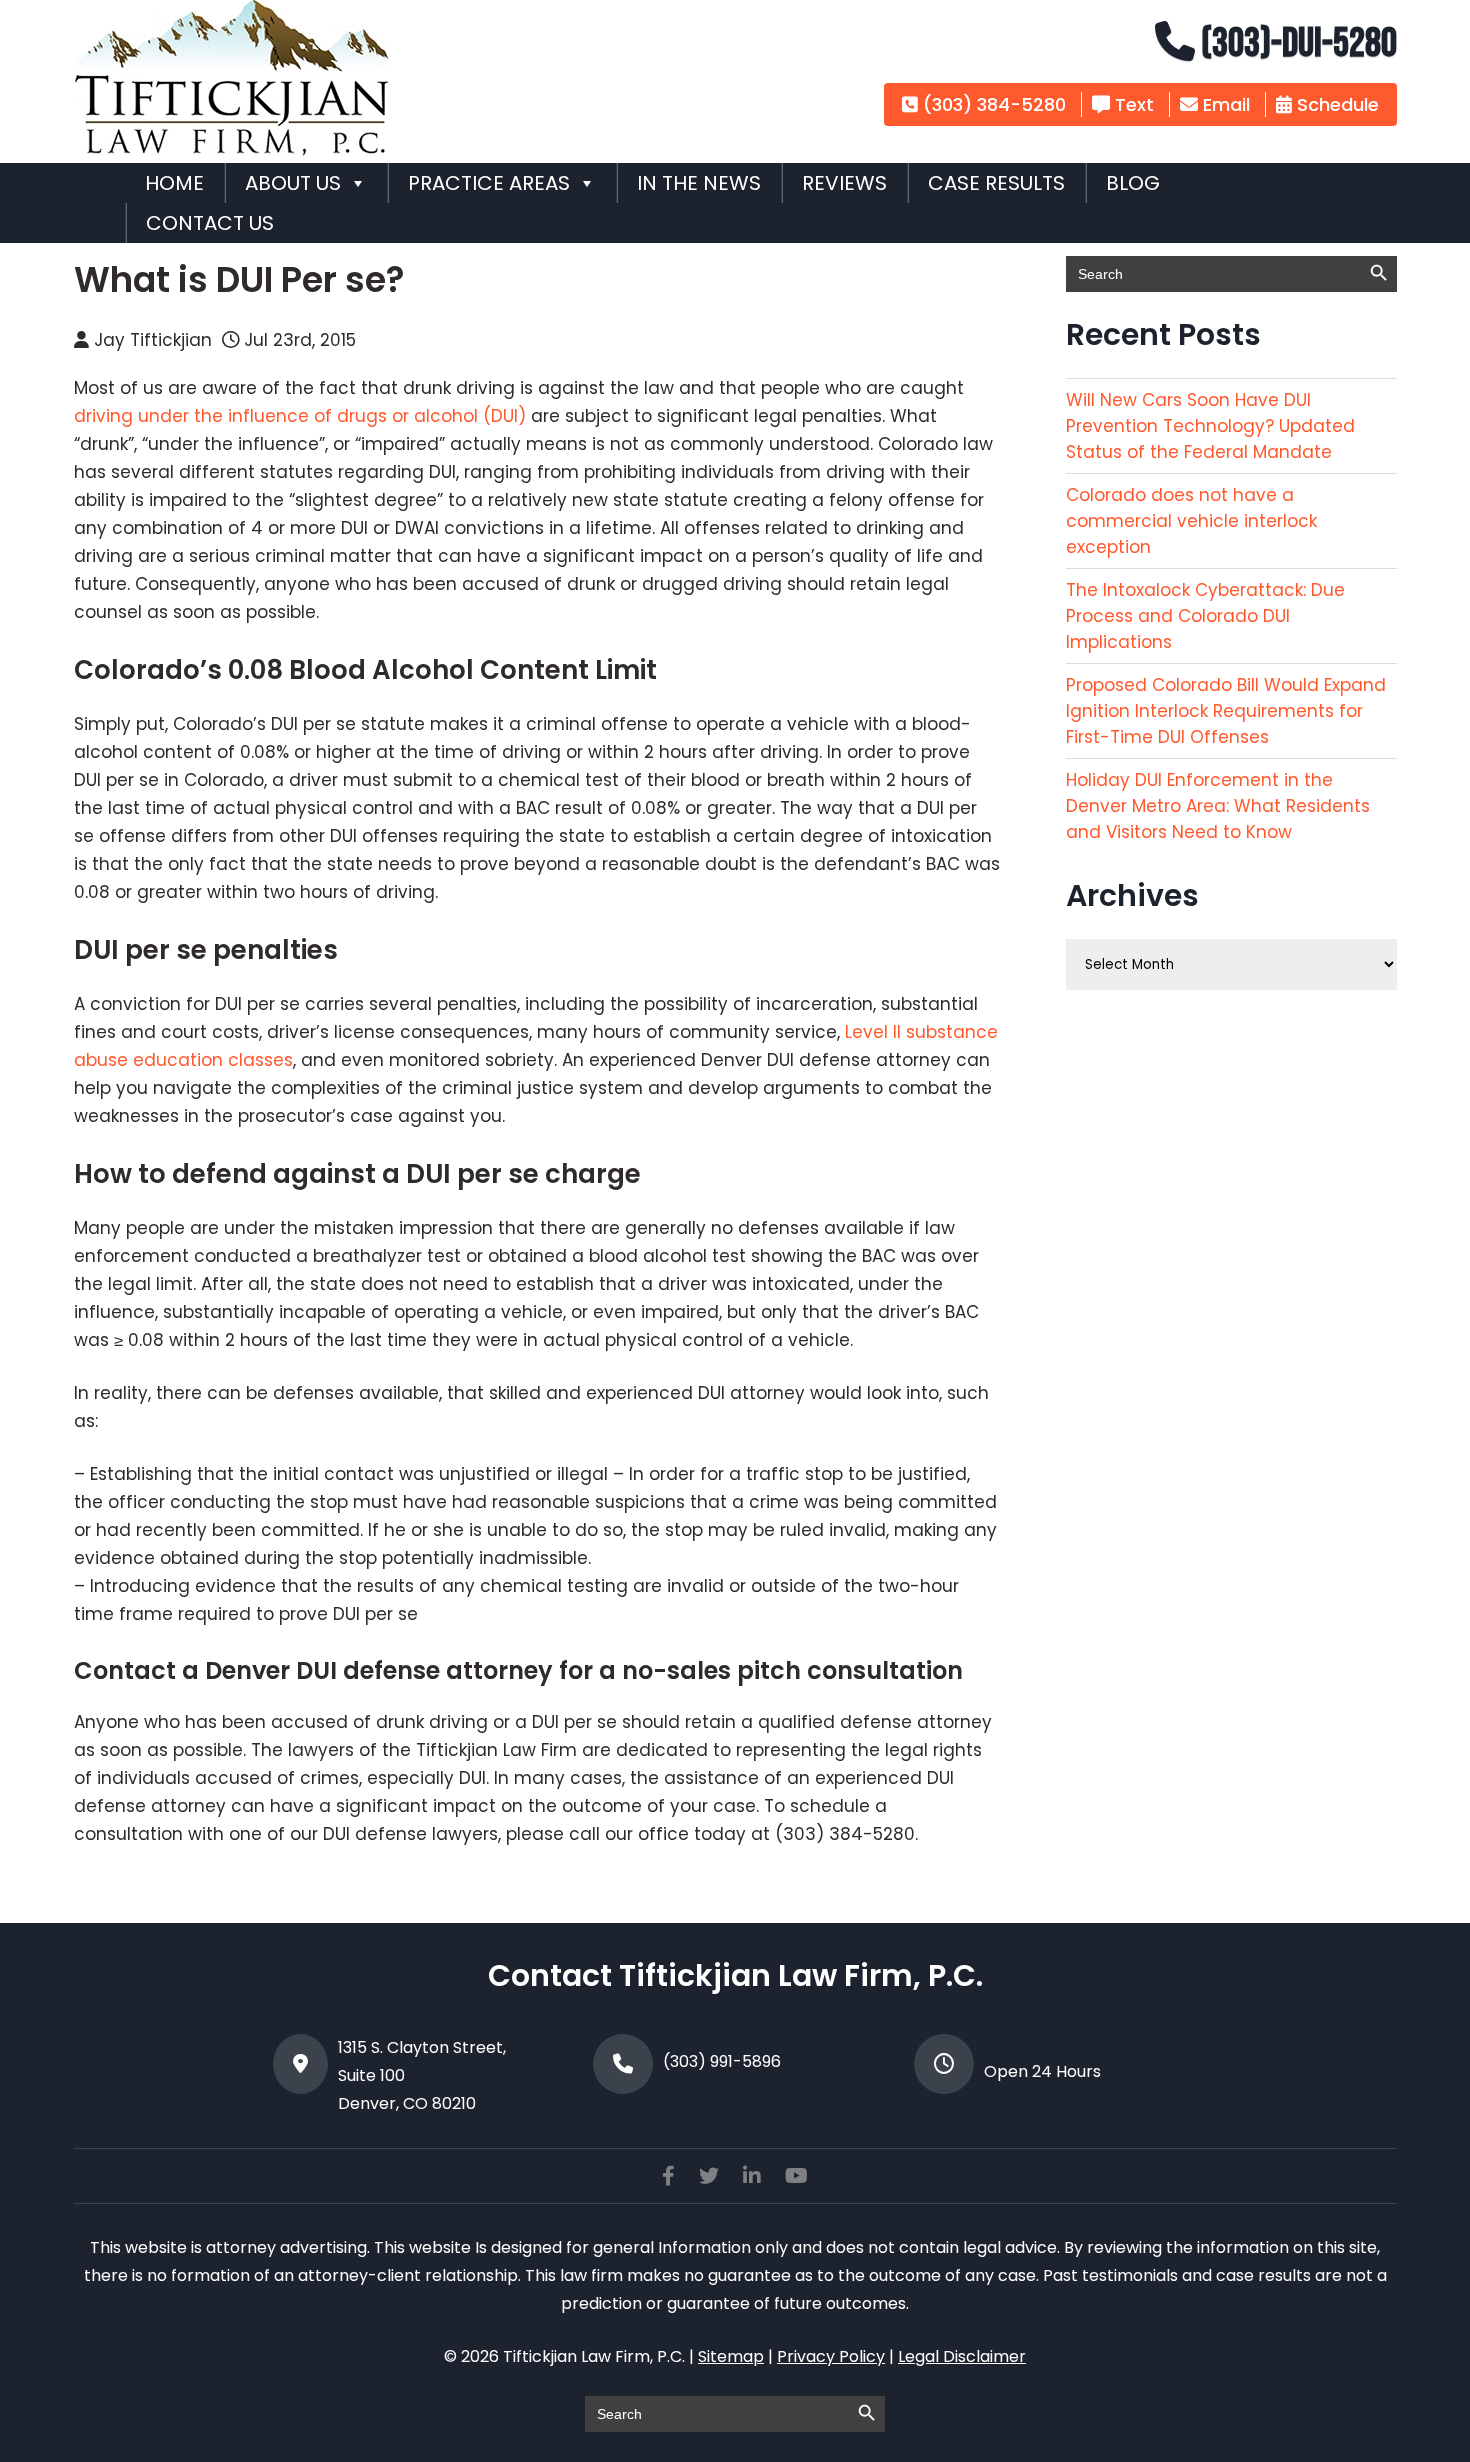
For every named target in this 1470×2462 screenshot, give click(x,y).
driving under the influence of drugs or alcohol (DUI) (302, 416)
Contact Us (210, 223)
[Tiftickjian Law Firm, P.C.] (232, 150)
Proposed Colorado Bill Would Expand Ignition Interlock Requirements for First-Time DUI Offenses (1226, 711)
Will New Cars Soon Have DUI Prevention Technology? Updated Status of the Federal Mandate (1210, 426)
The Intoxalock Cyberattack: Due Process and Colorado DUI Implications (1205, 616)
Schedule (1335, 104)
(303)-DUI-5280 (1296, 44)
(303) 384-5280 (992, 104)
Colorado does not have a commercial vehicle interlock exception (1191, 521)
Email (1224, 104)
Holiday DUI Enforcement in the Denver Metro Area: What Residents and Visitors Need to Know (1218, 806)
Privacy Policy (831, 2356)
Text (1132, 104)
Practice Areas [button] (489, 183)
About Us (293, 183)
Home (174, 183)
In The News (699, 183)
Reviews (844, 183)
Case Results (996, 183)
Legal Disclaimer (962, 2356)
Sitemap (731, 2356)
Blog (1133, 183)
